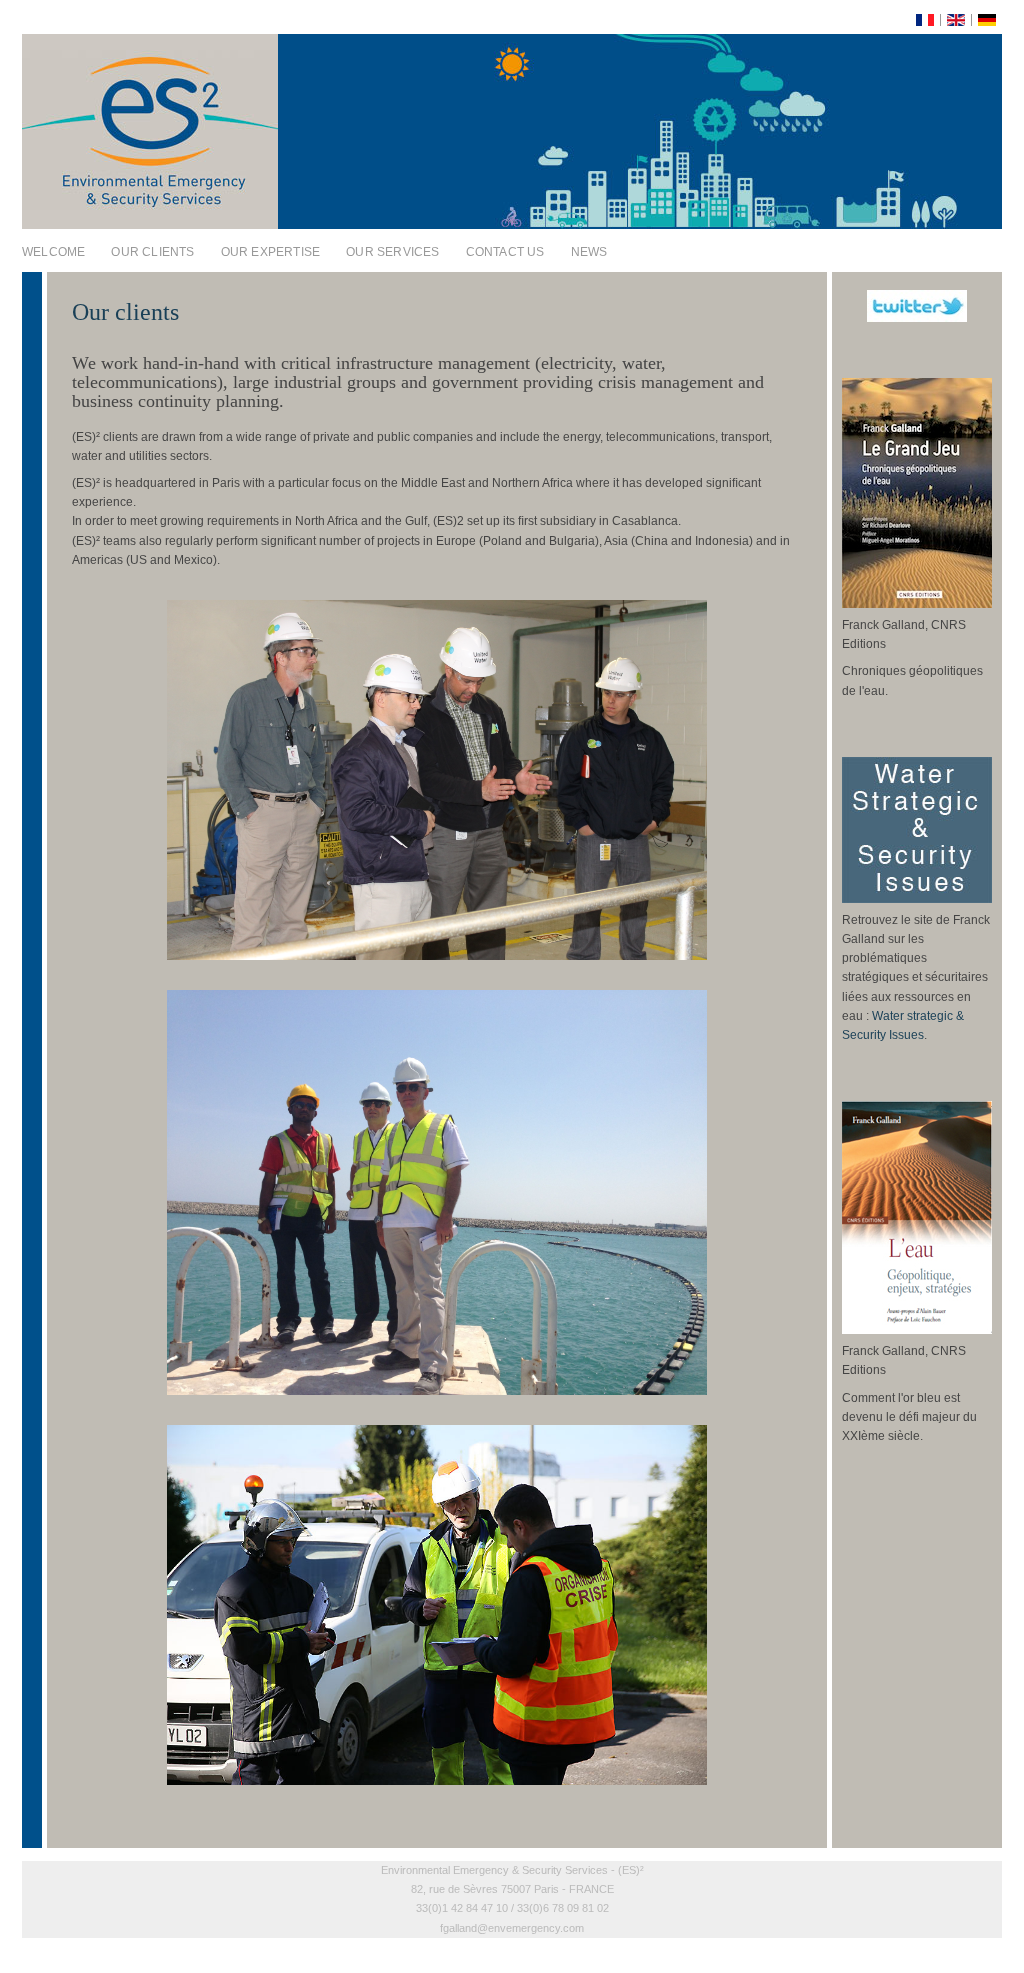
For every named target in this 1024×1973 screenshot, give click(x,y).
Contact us (505, 252)
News (589, 252)
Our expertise (271, 252)
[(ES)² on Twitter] (917, 306)
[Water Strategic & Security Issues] (917, 899)
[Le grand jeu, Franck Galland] (917, 604)
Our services (392, 252)
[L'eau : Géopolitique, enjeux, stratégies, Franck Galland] (917, 1330)
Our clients (152, 252)
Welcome (53, 252)
